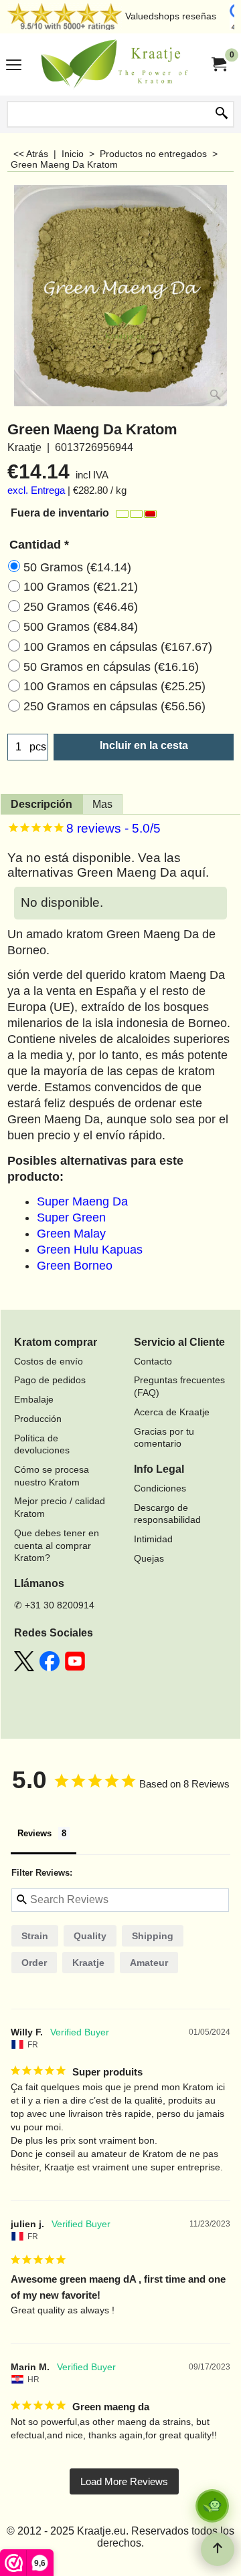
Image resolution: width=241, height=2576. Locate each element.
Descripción (42, 804)
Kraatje (88, 1963)
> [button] (124, 2481)
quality (90, 1936)
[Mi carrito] (218, 64)
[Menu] (14, 66)
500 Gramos (81, 627)
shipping (153, 1936)
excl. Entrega (36, 490)
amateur (149, 1963)
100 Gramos (81, 587)
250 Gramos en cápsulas (114, 706)
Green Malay (71, 1234)
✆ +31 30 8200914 (54, 1605)
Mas (102, 804)
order (34, 1963)
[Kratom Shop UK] (118, 64)
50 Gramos (77, 567)
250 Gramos (81, 607)
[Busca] (222, 114)
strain (35, 1936)
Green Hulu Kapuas (90, 1250)
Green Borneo (75, 1266)
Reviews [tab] (34, 1833)
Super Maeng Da (82, 1201)
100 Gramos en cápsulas (118, 647)
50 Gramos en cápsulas (111, 667)
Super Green (71, 1218)
